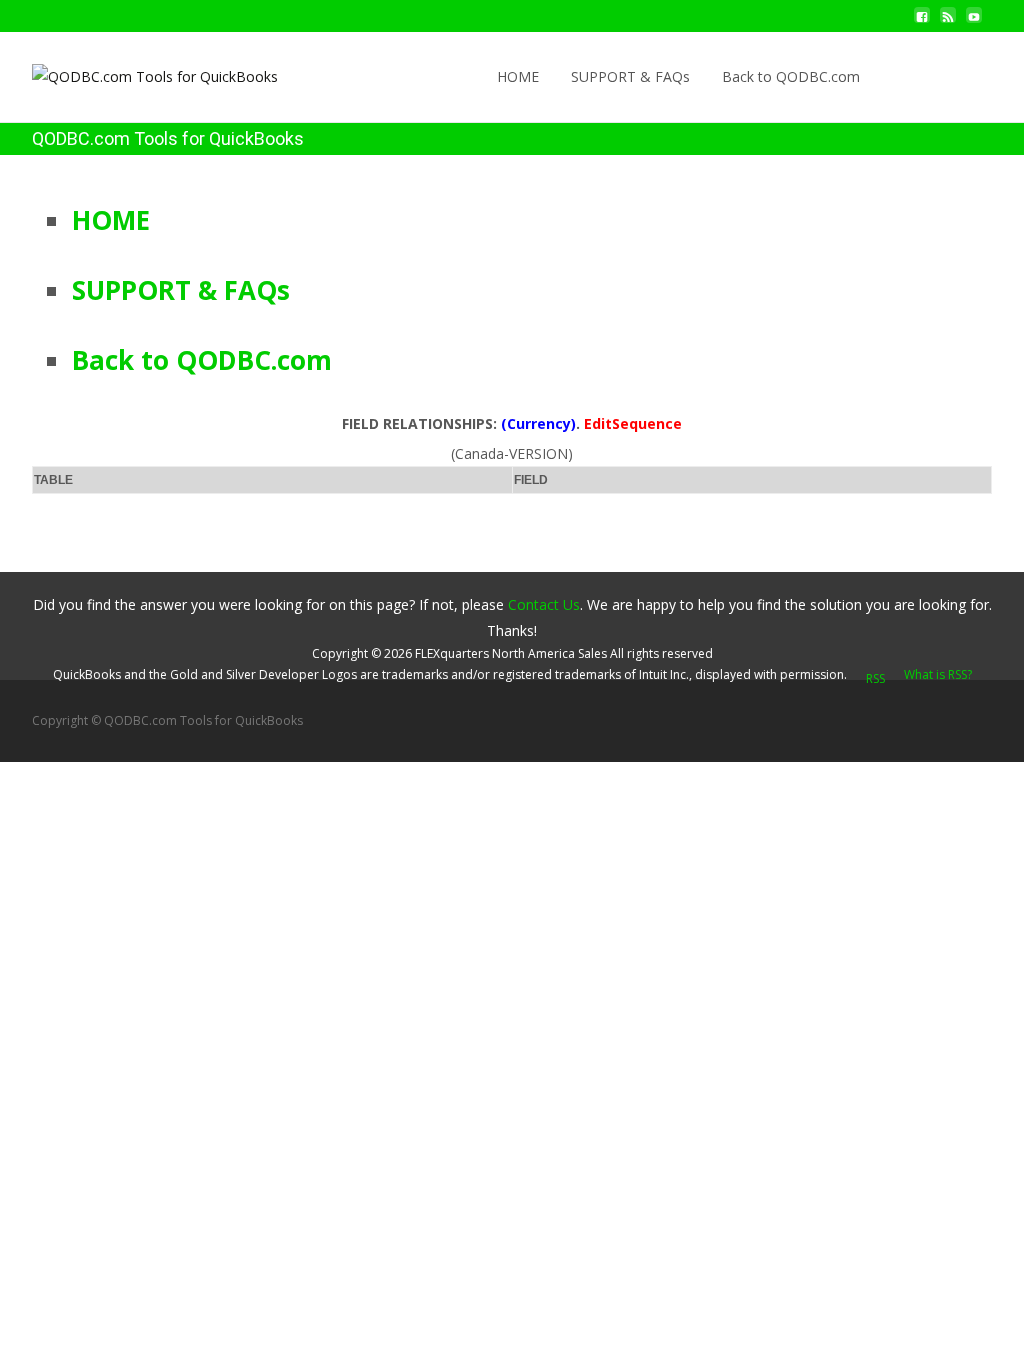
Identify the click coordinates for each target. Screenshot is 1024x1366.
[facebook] (922, 22)
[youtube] (974, 22)
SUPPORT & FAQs (630, 76)
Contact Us (544, 604)
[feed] (948, 22)
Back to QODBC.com (791, 76)
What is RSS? (938, 674)
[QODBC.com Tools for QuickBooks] (139, 72)
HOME (518, 76)
